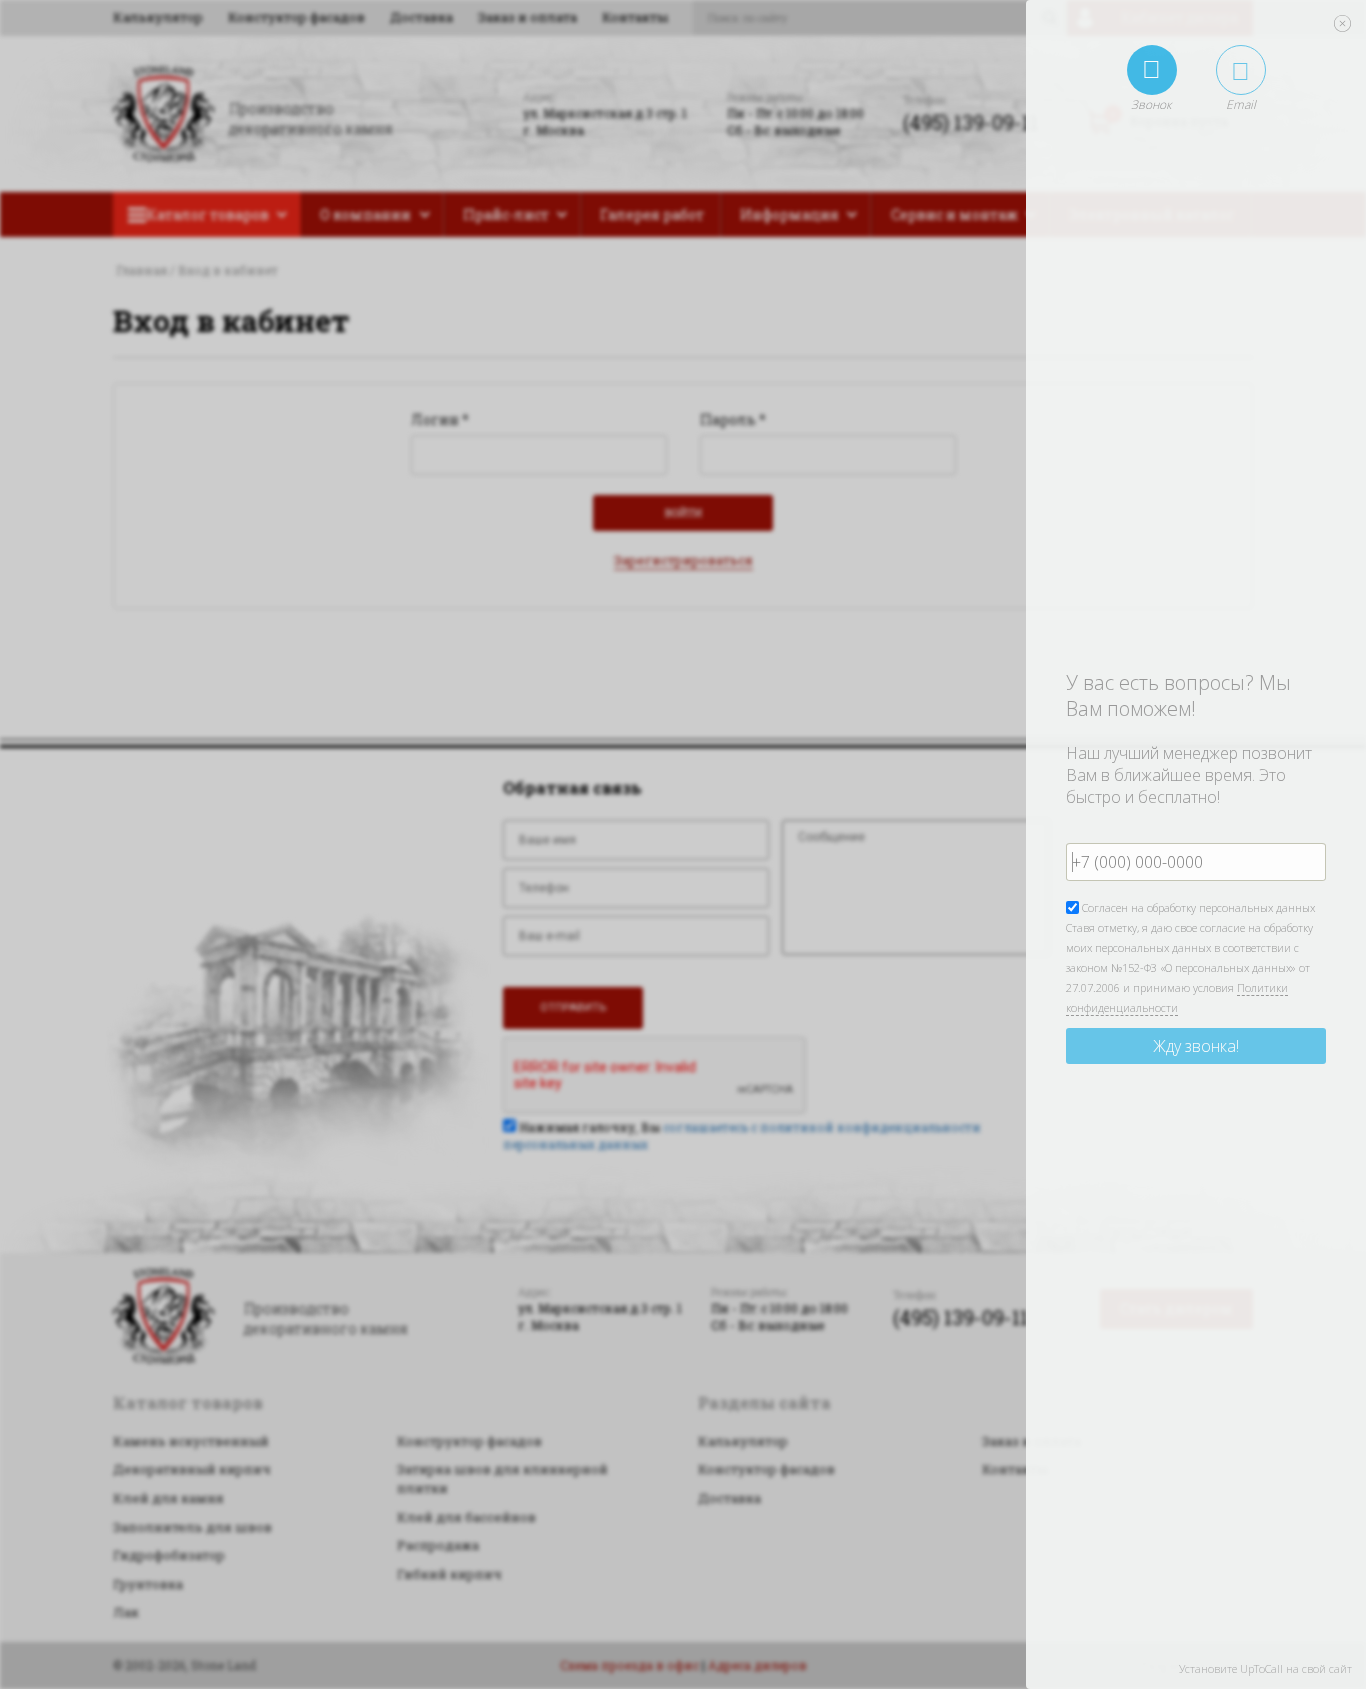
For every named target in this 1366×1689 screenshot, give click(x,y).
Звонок (1151, 104)
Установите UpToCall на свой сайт (1265, 1668)
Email (1241, 104)
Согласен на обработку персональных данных (1197, 907)
